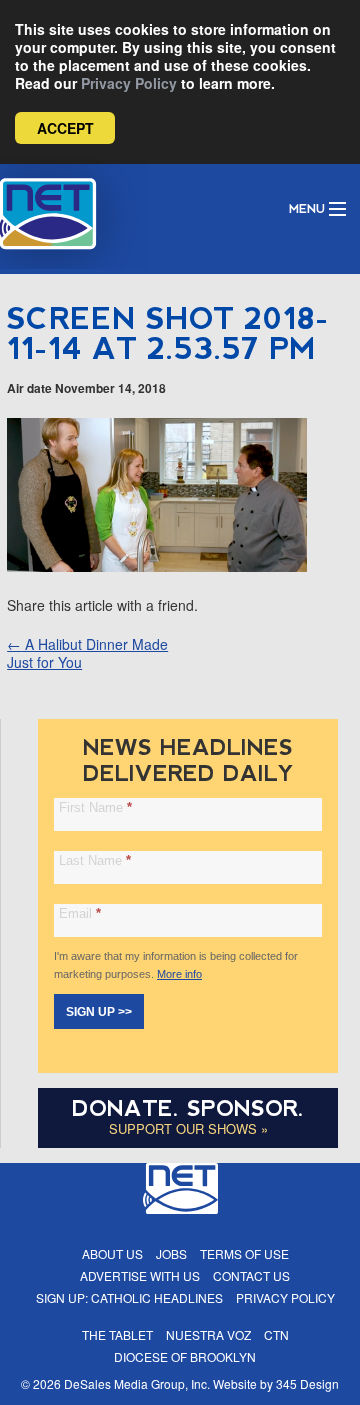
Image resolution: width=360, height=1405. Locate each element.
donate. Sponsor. (188, 1108)
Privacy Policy (129, 83)
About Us (112, 1253)
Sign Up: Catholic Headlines (129, 1297)
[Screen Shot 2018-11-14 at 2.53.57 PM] (157, 566)
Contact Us (251, 1275)
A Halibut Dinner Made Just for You (87, 653)
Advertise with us (140, 1275)
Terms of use (244, 1253)
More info (179, 974)
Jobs (171, 1253)
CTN (276, 1334)
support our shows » (188, 1128)
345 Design (307, 1383)
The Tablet (117, 1334)
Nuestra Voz (208, 1334)
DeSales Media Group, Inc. (137, 1383)
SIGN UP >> (99, 1012)
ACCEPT (65, 128)
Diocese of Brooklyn (185, 1356)
